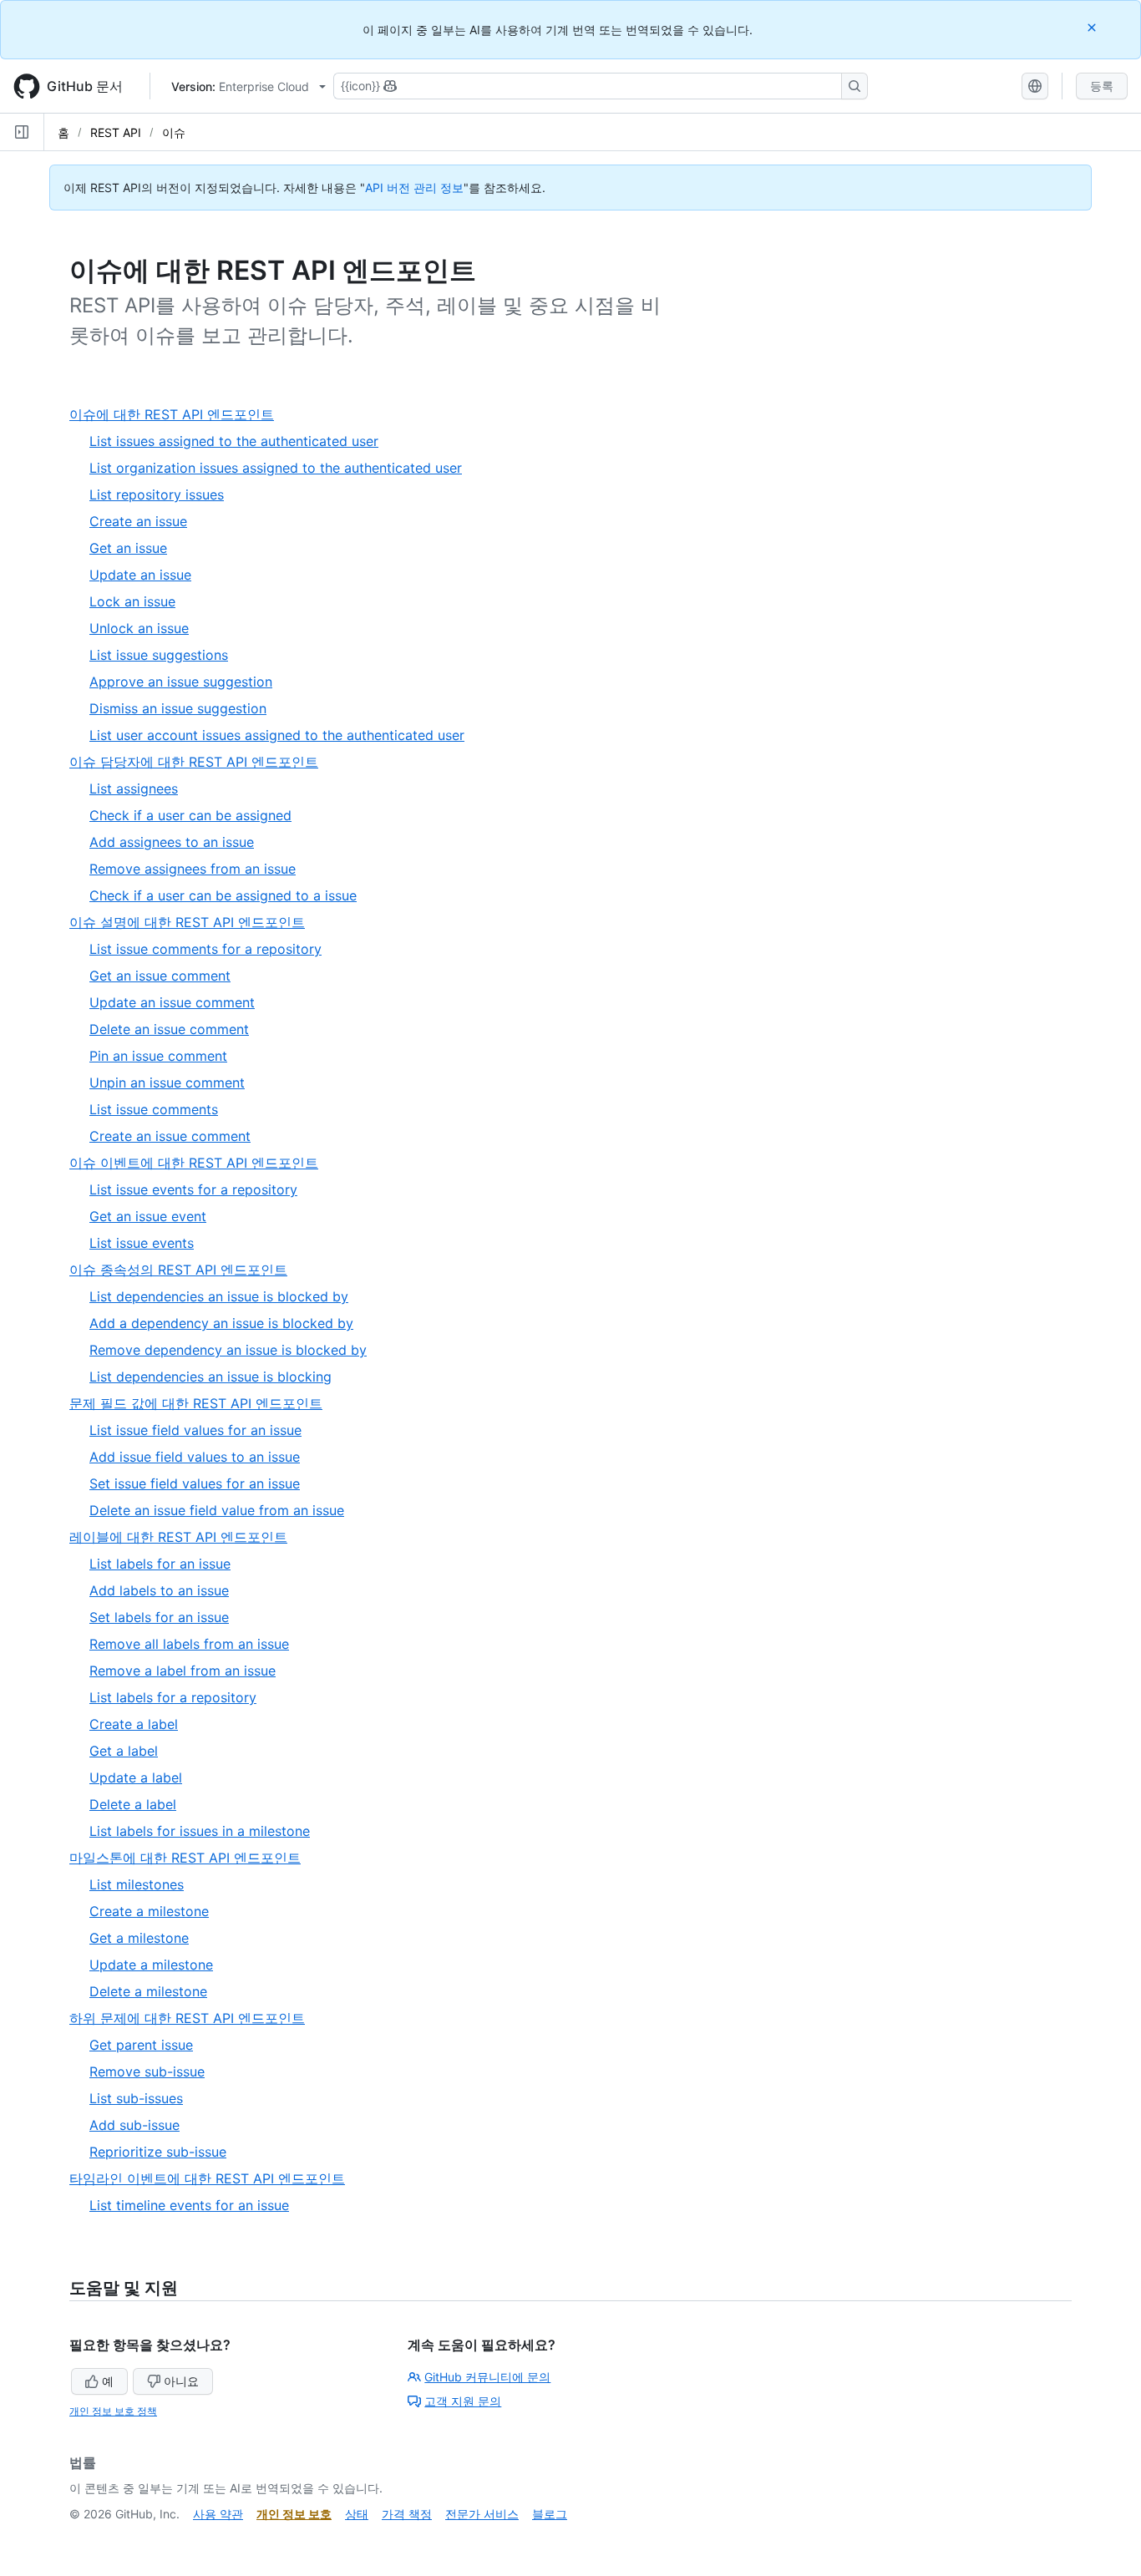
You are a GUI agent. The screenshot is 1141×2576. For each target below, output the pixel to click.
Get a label (124, 1751)
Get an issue (128, 548)
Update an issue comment (172, 1002)
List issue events (142, 1243)
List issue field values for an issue (195, 1430)
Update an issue (140, 575)
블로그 (550, 2514)
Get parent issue (141, 2045)
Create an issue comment (170, 1136)
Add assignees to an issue (172, 842)
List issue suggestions (159, 655)
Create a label (134, 1724)
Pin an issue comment (158, 1056)
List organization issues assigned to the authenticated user (276, 468)
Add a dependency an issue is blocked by (221, 1323)
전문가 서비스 (482, 2514)
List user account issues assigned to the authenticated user (277, 735)
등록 (1102, 86)
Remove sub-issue (147, 2071)
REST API (116, 132)
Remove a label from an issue (183, 1671)
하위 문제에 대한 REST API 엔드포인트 (194, 2018)
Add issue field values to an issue (195, 1457)
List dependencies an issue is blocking (210, 1377)
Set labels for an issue (159, 1617)
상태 (357, 2514)
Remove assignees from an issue (193, 869)
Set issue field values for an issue (195, 1483)
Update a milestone (151, 1965)
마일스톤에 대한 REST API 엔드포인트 (192, 1858)
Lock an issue (132, 601)
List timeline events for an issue (189, 2205)
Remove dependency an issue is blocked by (228, 1350)
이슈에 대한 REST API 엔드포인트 (178, 415)
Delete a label (133, 1804)
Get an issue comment (160, 976)
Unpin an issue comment (167, 1083)
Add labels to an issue (159, 1590)
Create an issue (138, 521)
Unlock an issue (139, 628)
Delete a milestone (148, 1991)
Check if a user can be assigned (190, 815)
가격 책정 (407, 2514)
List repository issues (157, 494)
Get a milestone (139, 1938)
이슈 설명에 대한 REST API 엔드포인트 (194, 923)
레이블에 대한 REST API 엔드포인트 (185, 1537)
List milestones (137, 1884)
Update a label (136, 1777)
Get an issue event (148, 1216)
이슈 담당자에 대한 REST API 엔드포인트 (200, 762)
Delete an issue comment (169, 1029)
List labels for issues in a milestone (200, 1831)
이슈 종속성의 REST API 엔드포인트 (185, 1270)
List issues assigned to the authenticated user (234, 441)
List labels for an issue (160, 1564)
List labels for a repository (173, 1697)
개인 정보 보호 (294, 2514)
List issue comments (154, 1109)
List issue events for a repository (193, 1189)
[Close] (1093, 27)
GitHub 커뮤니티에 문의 (487, 2377)
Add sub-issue (134, 2125)
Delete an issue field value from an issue (217, 1510)
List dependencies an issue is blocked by (219, 1296)
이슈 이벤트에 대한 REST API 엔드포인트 (200, 1163)
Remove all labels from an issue (189, 1644)
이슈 (174, 132)
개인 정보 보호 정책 (113, 2411)
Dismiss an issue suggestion (178, 708)
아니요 (181, 2381)
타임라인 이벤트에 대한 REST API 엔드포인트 (214, 2179)
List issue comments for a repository (205, 949)
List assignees (134, 789)
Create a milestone (149, 1911)
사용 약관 (218, 2514)
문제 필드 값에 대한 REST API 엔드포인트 (203, 1404)
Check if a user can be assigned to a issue (223, 895)
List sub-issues (136, 2098)
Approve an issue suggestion (181, 682)
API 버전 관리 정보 (414, 188)
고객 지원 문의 (463, 2401)
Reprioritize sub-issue (158, 2152)
